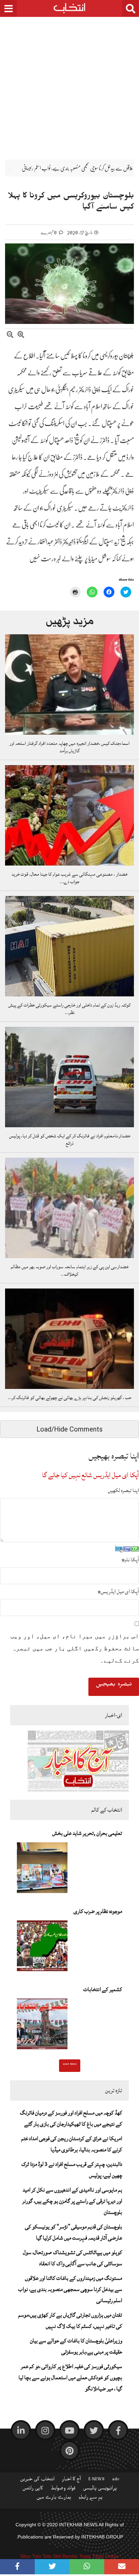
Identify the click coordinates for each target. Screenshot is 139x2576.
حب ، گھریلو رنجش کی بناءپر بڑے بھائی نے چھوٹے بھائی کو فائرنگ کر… (69, 1398)
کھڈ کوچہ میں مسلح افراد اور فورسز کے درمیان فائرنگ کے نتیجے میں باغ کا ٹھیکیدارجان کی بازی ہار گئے (71, 2118)
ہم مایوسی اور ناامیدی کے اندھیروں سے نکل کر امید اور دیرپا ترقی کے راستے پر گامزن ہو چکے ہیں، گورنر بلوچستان (72, 2201)
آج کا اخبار (72, 2480)
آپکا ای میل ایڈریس (118, 1591)
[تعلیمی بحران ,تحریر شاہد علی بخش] (42, 1870)
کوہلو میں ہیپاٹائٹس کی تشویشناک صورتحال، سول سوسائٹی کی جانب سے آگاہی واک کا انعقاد (73, 2258)
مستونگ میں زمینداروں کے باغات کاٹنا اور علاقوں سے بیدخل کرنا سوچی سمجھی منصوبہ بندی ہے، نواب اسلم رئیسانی (70, 2289)
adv (116, 2480)
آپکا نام (130, 1560)
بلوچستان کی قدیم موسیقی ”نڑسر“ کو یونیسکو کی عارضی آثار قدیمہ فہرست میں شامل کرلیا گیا (74, 2232)
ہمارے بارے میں (54, 2499)
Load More (70, 2065)
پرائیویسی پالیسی (100, 2489)
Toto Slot (52, 2556)
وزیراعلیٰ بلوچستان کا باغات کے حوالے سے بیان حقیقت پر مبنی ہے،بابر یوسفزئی (76, 2346)
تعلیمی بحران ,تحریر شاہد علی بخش (87, 1833)
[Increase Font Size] (21, 336)
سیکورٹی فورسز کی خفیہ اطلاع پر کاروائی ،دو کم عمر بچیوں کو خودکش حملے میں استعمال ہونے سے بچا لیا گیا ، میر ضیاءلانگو (70, 2378)
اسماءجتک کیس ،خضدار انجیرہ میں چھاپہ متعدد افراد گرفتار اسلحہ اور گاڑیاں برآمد (69, 747)
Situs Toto (31, 2556)
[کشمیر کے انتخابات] (42, 2026)
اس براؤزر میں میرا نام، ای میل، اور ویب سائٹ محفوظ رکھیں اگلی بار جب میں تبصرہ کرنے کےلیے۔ (75, 1648)
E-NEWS (96, 2480)
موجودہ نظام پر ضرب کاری (98, 1911)
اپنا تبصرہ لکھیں (123, 1490)
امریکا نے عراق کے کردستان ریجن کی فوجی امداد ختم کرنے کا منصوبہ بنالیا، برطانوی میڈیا (72, 2144)
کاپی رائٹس (33, 2489)
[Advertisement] (69, 83)
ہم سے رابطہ (91, 2499)
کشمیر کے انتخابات (103, 1989)
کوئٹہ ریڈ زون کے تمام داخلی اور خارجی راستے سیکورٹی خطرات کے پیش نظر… (69, 1009)
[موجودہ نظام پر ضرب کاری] (42, 1948)
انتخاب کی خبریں (37, 2480)
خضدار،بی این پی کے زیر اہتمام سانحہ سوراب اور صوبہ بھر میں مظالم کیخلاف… (70, 1271)
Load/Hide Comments (69, 1429)
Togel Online (105, 2556)
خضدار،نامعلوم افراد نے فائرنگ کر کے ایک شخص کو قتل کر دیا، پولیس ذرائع (70, 1140)
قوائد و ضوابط (63, 2489)
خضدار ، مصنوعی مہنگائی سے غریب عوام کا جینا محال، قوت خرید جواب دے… (69, 878)
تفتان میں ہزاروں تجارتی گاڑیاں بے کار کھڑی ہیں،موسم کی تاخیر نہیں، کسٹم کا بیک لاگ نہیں (70, 2321)
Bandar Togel (77, 2556)
